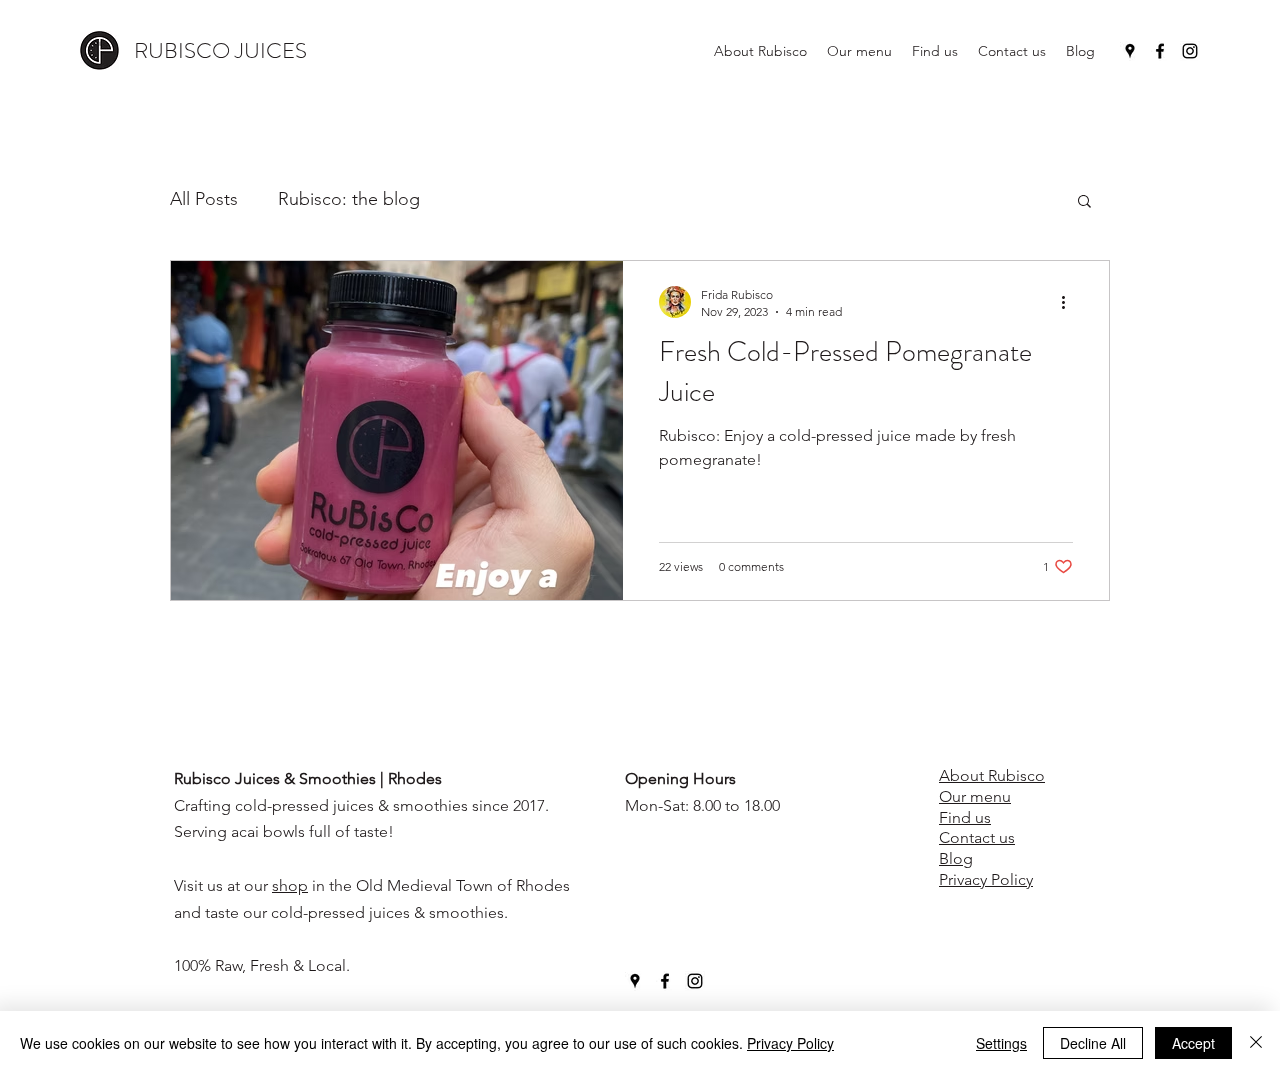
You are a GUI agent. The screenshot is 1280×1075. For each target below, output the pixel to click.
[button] (1084, 202)
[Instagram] (1190, 51)
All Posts (204, 199)
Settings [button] (1001, 1043)
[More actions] (1070, 302)
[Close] (1256, 1043)
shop (290, 885)
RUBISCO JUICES (220, 50)
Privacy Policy (790, 1043)
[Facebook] (1160, 51)
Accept (1193, 1043)
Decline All (1093, 1043)
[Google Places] (1130, 51)
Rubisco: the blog (349, 199)
